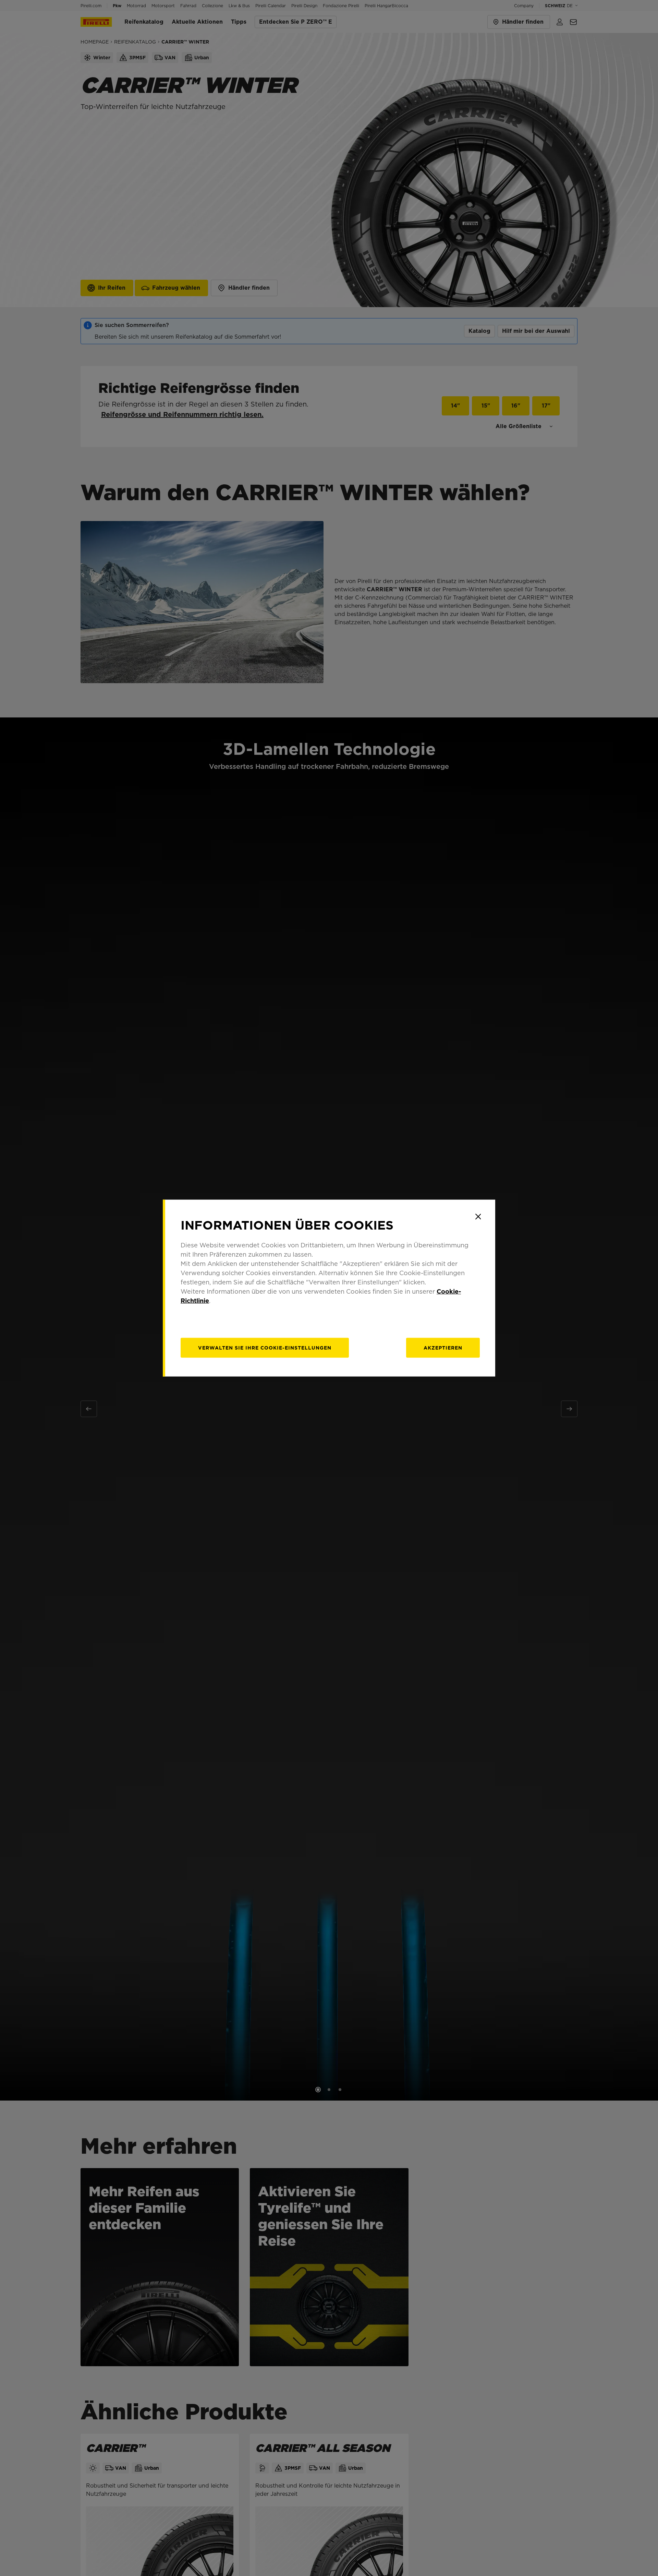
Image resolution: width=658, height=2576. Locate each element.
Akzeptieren (443, 1348)
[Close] (478, 1217)
